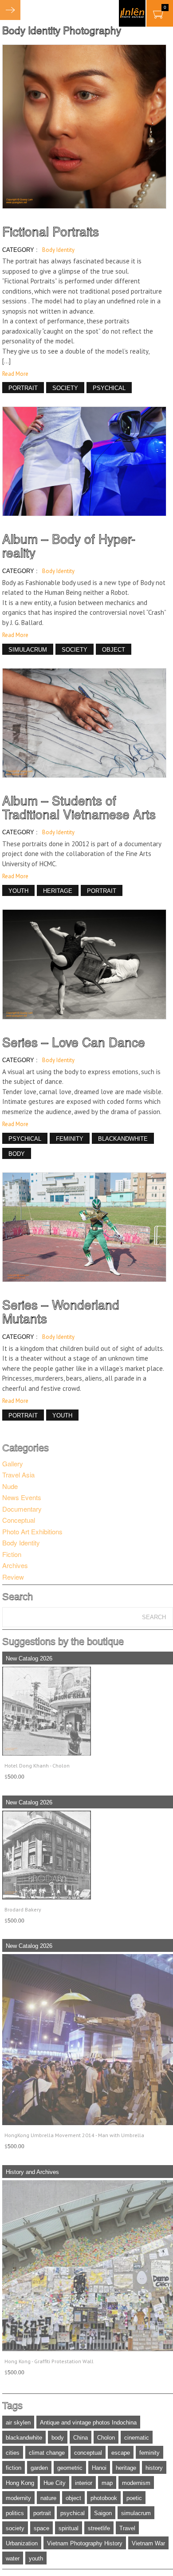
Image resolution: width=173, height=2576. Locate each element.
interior (84, 2483)
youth (36, 2558)
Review (13, 1577)
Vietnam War (148, 2543)
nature (48, 2498)
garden (39, 2468)
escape (121, 2453)
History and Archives (32, 2172)
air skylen (18, 2423)
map (107, 2483)
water (13, 2558)
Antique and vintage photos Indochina (88, 2423)
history (154, 2468)
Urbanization (22, 2543)
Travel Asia (18, 1475)
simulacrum (136, 2513)
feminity (149, 2453)
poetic (134, 2498)
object (73, 2498)
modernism (136, 2483)
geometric (70, 2468)
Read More (15, 374)
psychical (73, 2513)
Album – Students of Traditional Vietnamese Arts (79, 807)
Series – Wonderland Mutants (61, 1311)
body (58, 2438)
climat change (47, 2453)
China (81, 2438)
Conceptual (19, 1520)
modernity (18, 2498)
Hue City (55, 2483)
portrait (42, 2513)
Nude (10, 1486)
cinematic (137, 2438)
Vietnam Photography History (85, 2543)
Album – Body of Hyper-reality (69, 545)
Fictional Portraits (51, 231)
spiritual (69, 2528)
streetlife (99, 2528)
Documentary (22, 1509)
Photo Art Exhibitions (32, 1531)
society (15, 2528)
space (41, 2528)
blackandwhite (24, 2438)
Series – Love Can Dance (74, 1042)
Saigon (103, 2513)
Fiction (12, 1554)
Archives (15, 1565)
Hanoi (99, 2468)
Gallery (13, 1463)
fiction (14, 2468)
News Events (22, 1497)
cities (13, 2453)
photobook (104, 2498)
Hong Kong (20, 2483)
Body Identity (58, 250)
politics (15, 2513)
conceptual (88, 2453)
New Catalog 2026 (29, 1658)
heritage (126, 2468)
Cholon (106, 2438)
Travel (127, 2528)
